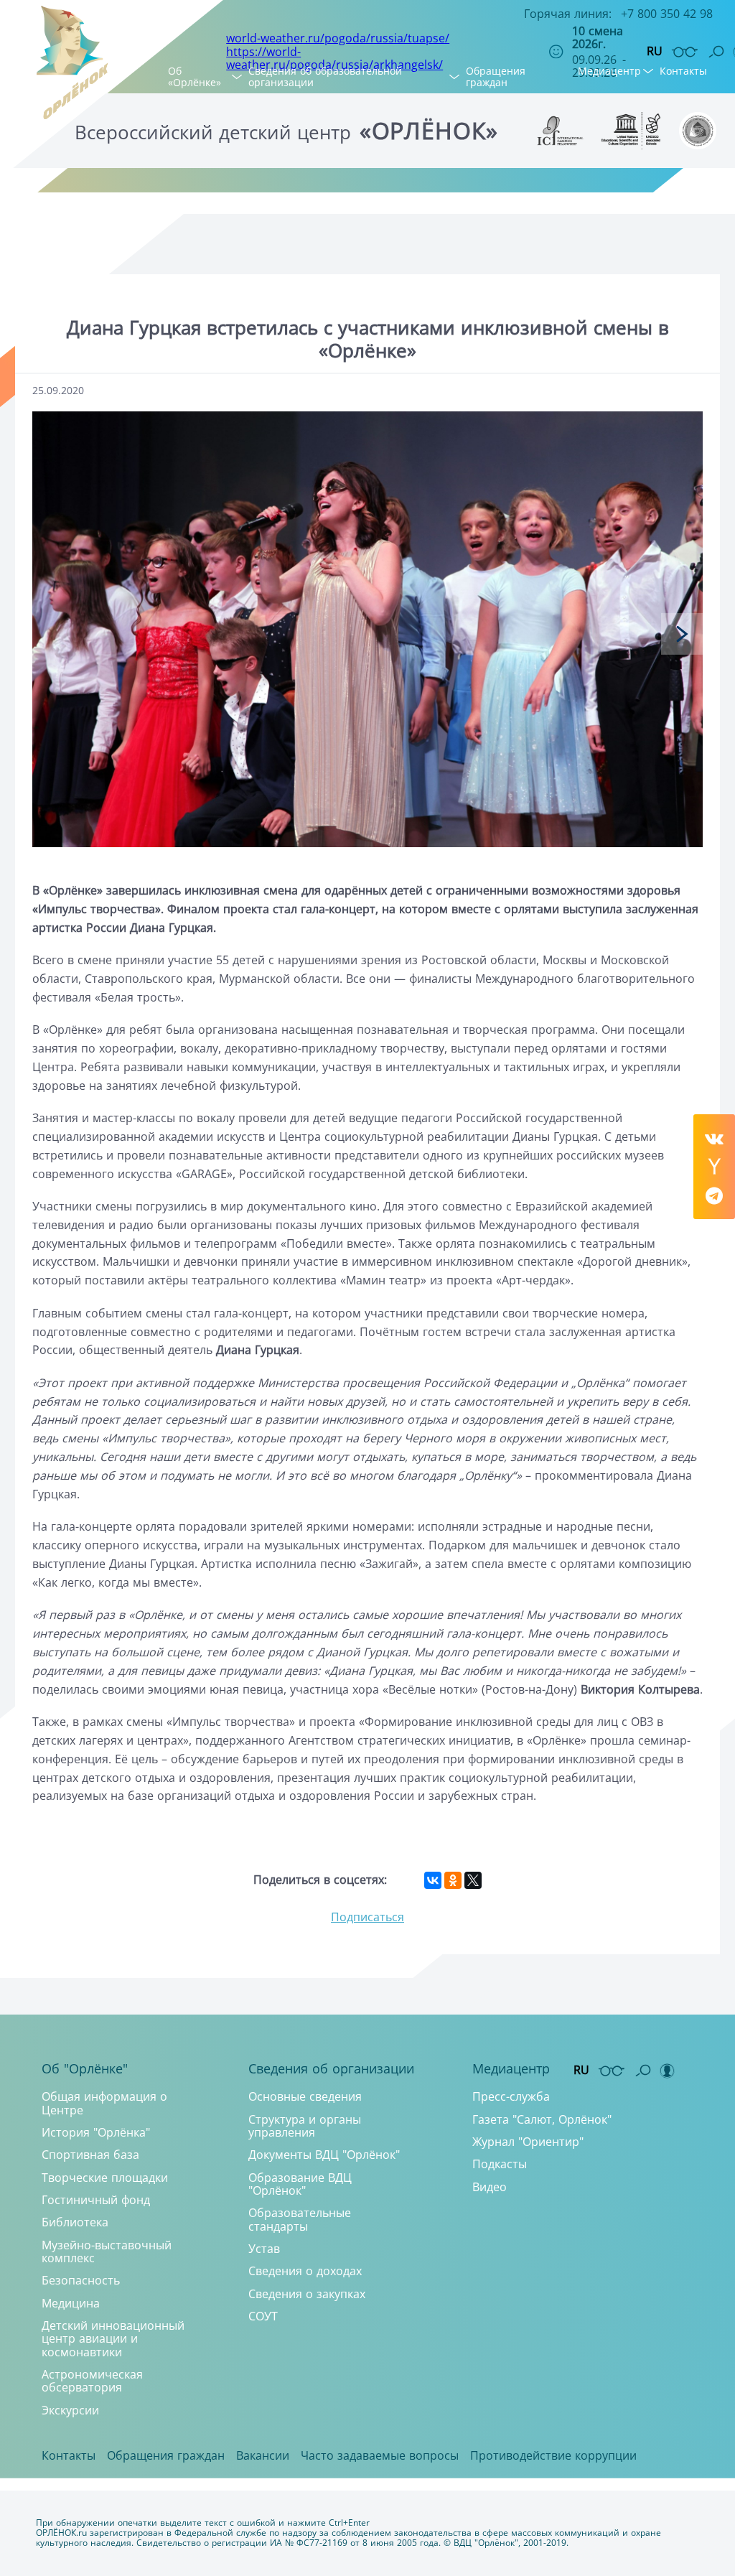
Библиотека (75, 2222)
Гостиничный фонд (96, 2200)
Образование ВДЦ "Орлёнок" (300, 2184)
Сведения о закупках (307, 2294)
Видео (490, 2187)
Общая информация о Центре (104, 2103)
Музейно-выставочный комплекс (107, 2251)
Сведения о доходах (305, 2271)
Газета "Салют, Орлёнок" (542, 2119)
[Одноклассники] (453, 1880)
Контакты (683, 71)
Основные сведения (305, 2096)
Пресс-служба (511, 2096)
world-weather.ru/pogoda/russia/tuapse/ (338, 38)
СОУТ (263, 2316)
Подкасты (500, 2164)
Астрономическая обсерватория (92, 2381)
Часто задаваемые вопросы (380, 2455)
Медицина (71, 2303)
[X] (473, 1880)
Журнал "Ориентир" (528, 2142)
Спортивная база (90, 2155)
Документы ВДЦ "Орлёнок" (324, 2155)
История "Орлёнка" (96, 2132)
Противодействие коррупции (553, 2455)
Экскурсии (70, 2410)
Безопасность (81, 2280)
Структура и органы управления (305, 2126)
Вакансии (263, 2455)
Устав (264, 2249)
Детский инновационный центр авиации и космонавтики (113, 2339)
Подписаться (367, 1917)
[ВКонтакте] (433, 1880)
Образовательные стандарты (300, 2219)
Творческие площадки (105, 2178)
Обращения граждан (496, 76)
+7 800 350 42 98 (667, 14)
